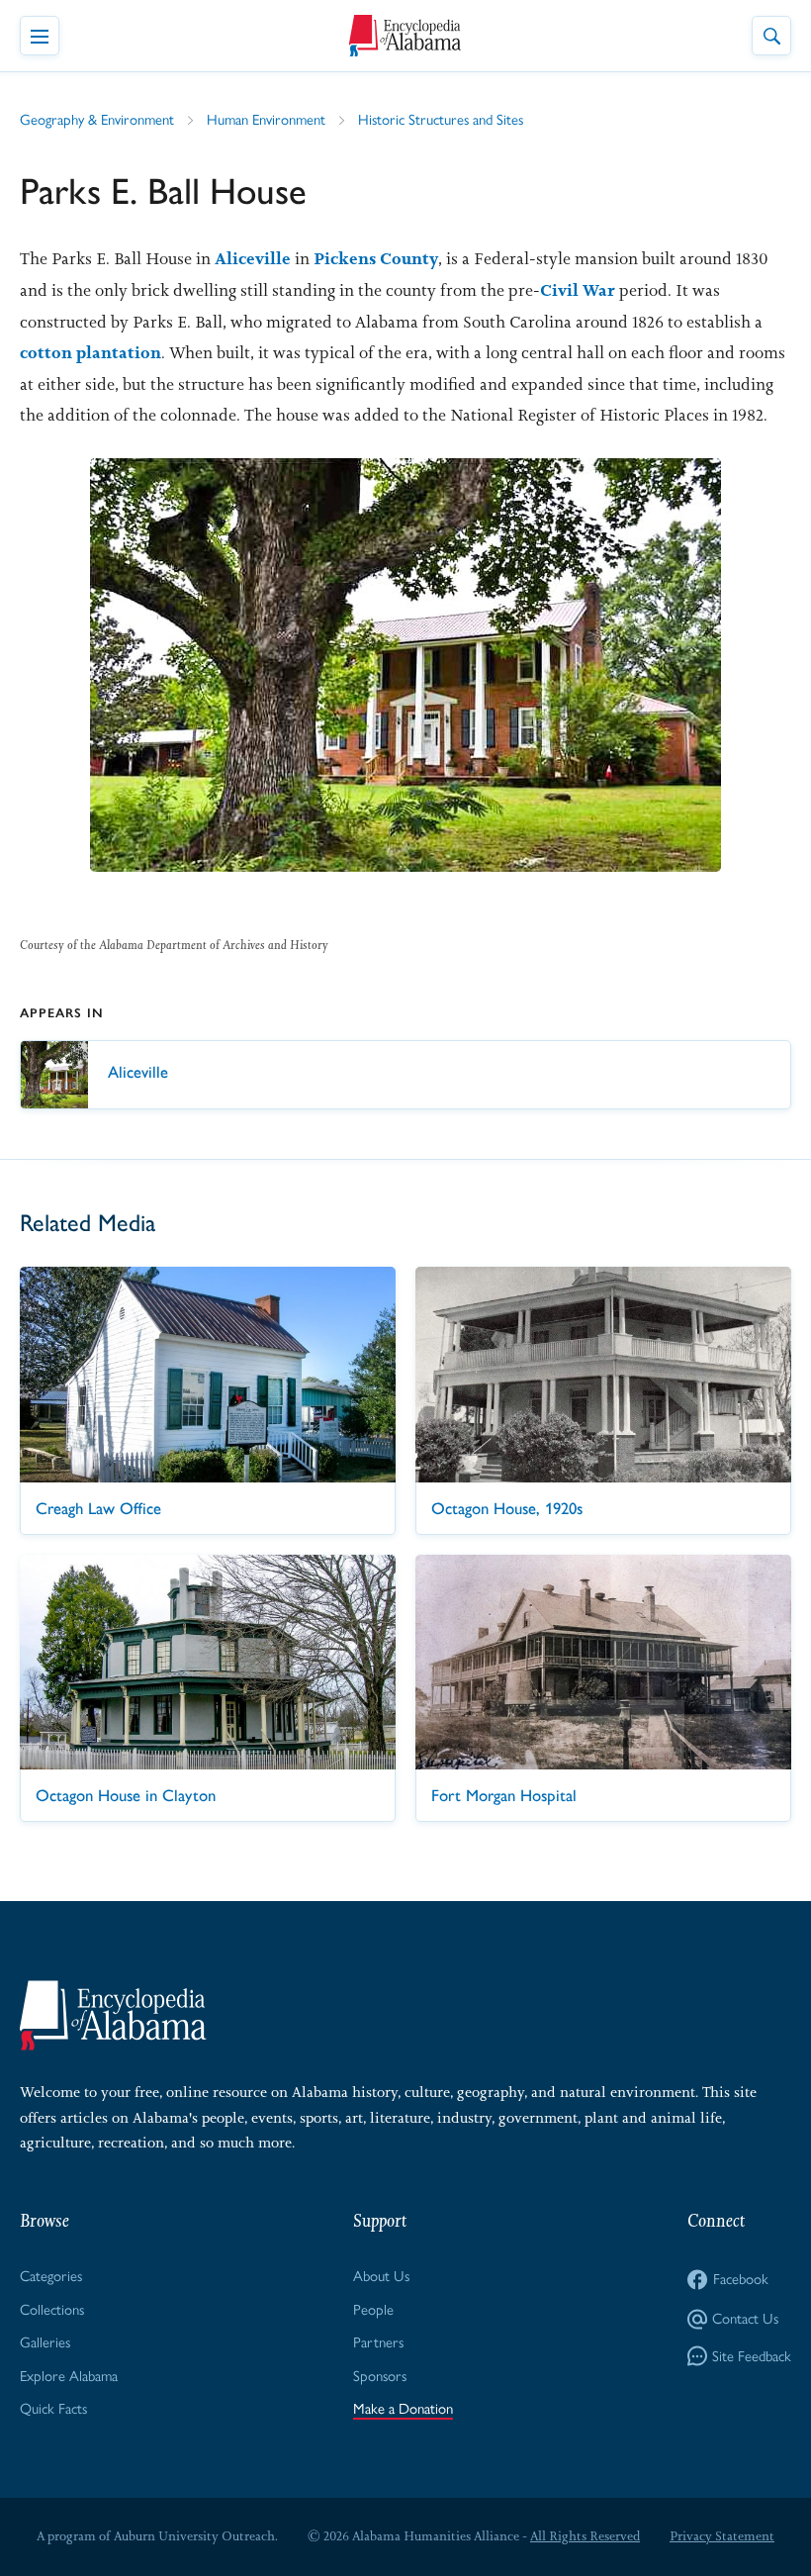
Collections (52, 2310)
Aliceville (253, 258)
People (373, 2310)
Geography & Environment (97, 120)
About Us (381, 2276)
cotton (46, 352)
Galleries (45, 2342)
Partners (378, 2342)
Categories (51, 2276)
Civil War (578, 290)
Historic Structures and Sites (441, 120)
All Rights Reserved (585, 2536)
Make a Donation (403, 2409)
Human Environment (266, 120)
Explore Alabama (69, 2376)
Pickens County (376, 258)
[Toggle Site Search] (771, 36)
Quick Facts (53, 2409)
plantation (119, 352)
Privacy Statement (722, 2536)
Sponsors (380, 2376)
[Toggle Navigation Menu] (40, 36)
